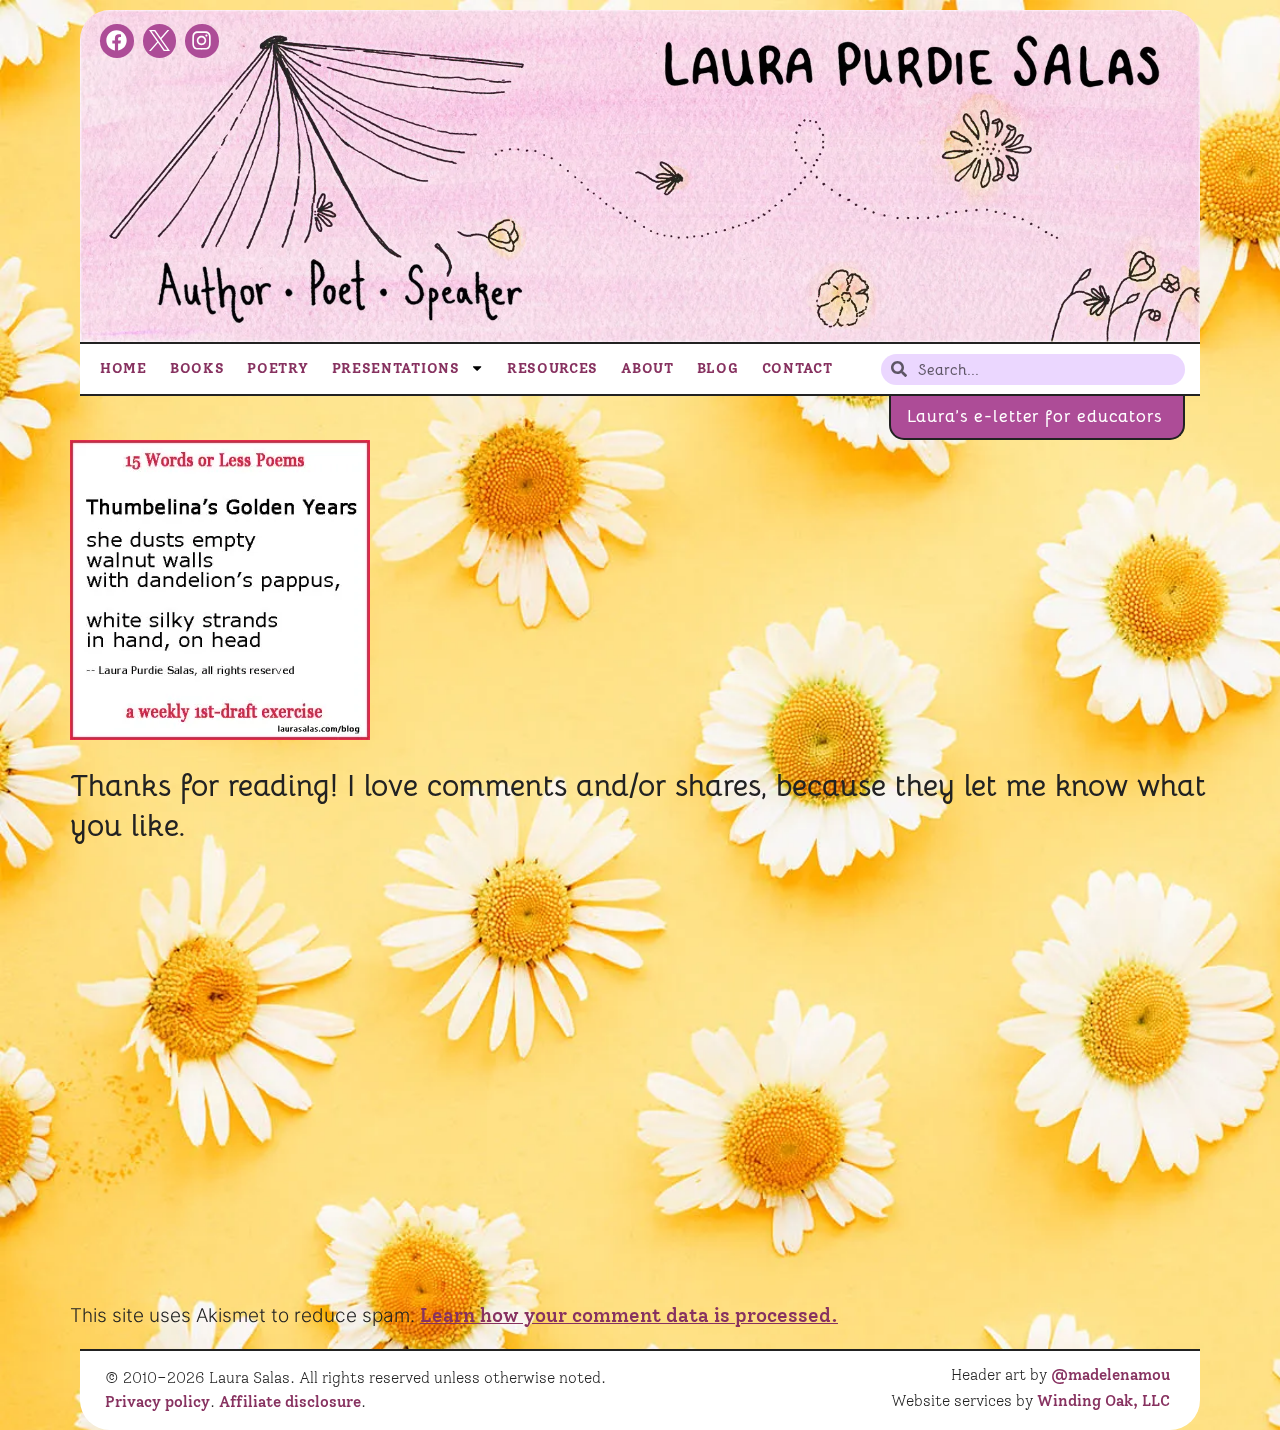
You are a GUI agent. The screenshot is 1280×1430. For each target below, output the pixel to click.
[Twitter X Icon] (160, 41)
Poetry (277, 368)
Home (123, 368)
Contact (797, 368)
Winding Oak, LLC (1103, 1401)
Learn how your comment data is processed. (629, 1315)
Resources (552, 368)
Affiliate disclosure (290, 1402)
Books (197, 368)
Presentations (396, 368)
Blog (718, 368)
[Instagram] (202, 41)
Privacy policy (157, 1402)
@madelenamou (1110, 1375)
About (647, 368)
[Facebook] (117, 41)
